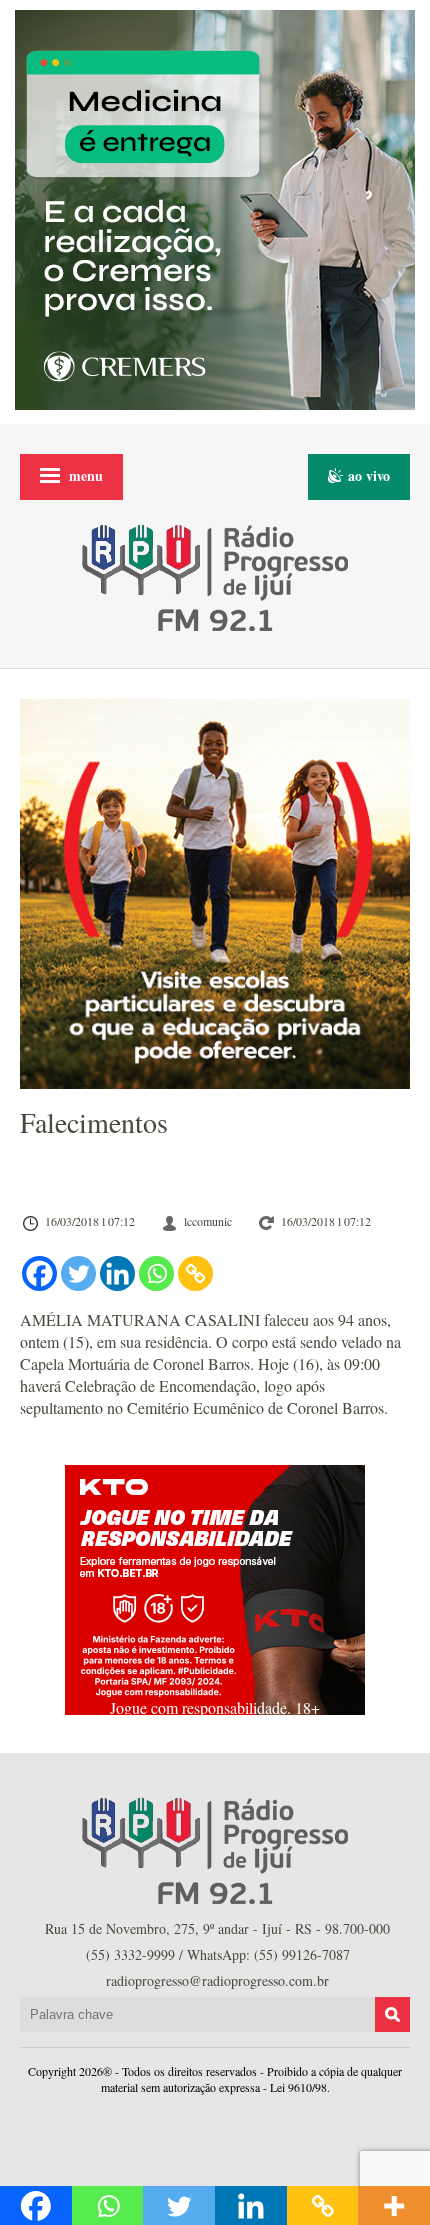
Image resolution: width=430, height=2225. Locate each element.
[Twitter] (78, 1273)
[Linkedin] (117, 1273)
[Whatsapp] (156, 1273)
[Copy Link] (195, 1273)
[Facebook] (39, 1273)
